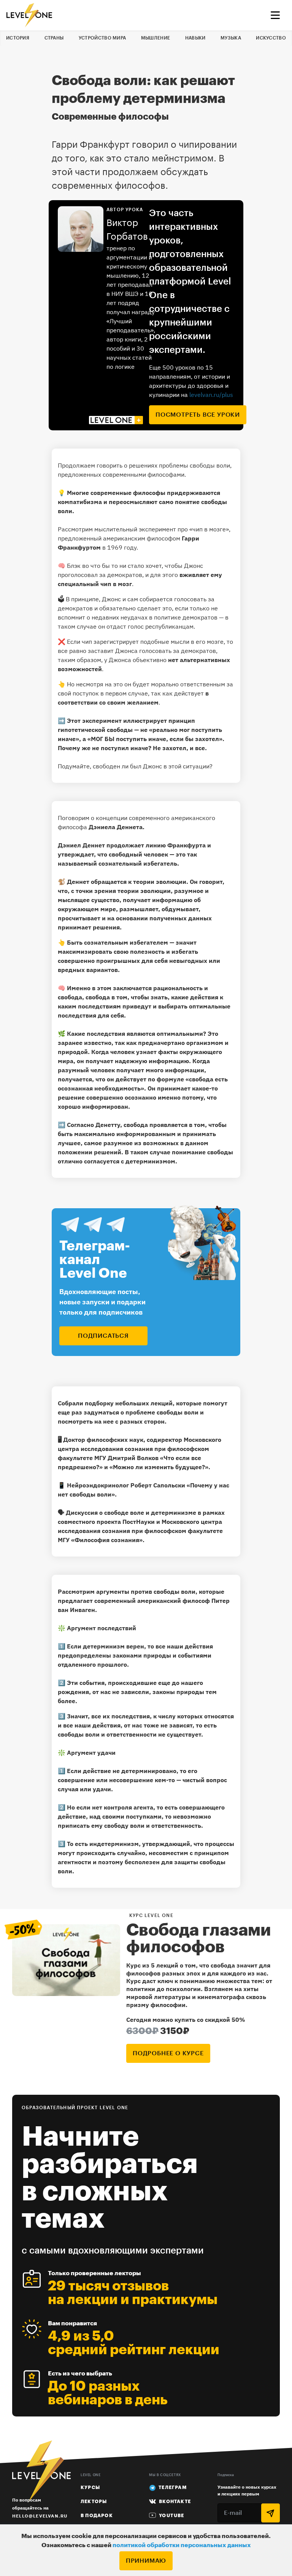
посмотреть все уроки (198, 415)
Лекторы (94, 2502)
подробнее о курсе (168, 2053)
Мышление (156, 38)
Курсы (90, 2487)
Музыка (231, 38)
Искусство (271, 38)
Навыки (195, 38)
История (18, 38)
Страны (54, 38)
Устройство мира (102, 38)
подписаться (103, 1336)
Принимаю (146, 2561)
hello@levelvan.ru (40, 2516)
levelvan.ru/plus (211, 395)
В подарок (97, 2516)
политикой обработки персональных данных (182, 2545)
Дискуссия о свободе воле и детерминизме (131, 1512)
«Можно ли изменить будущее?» (159, 1467)
